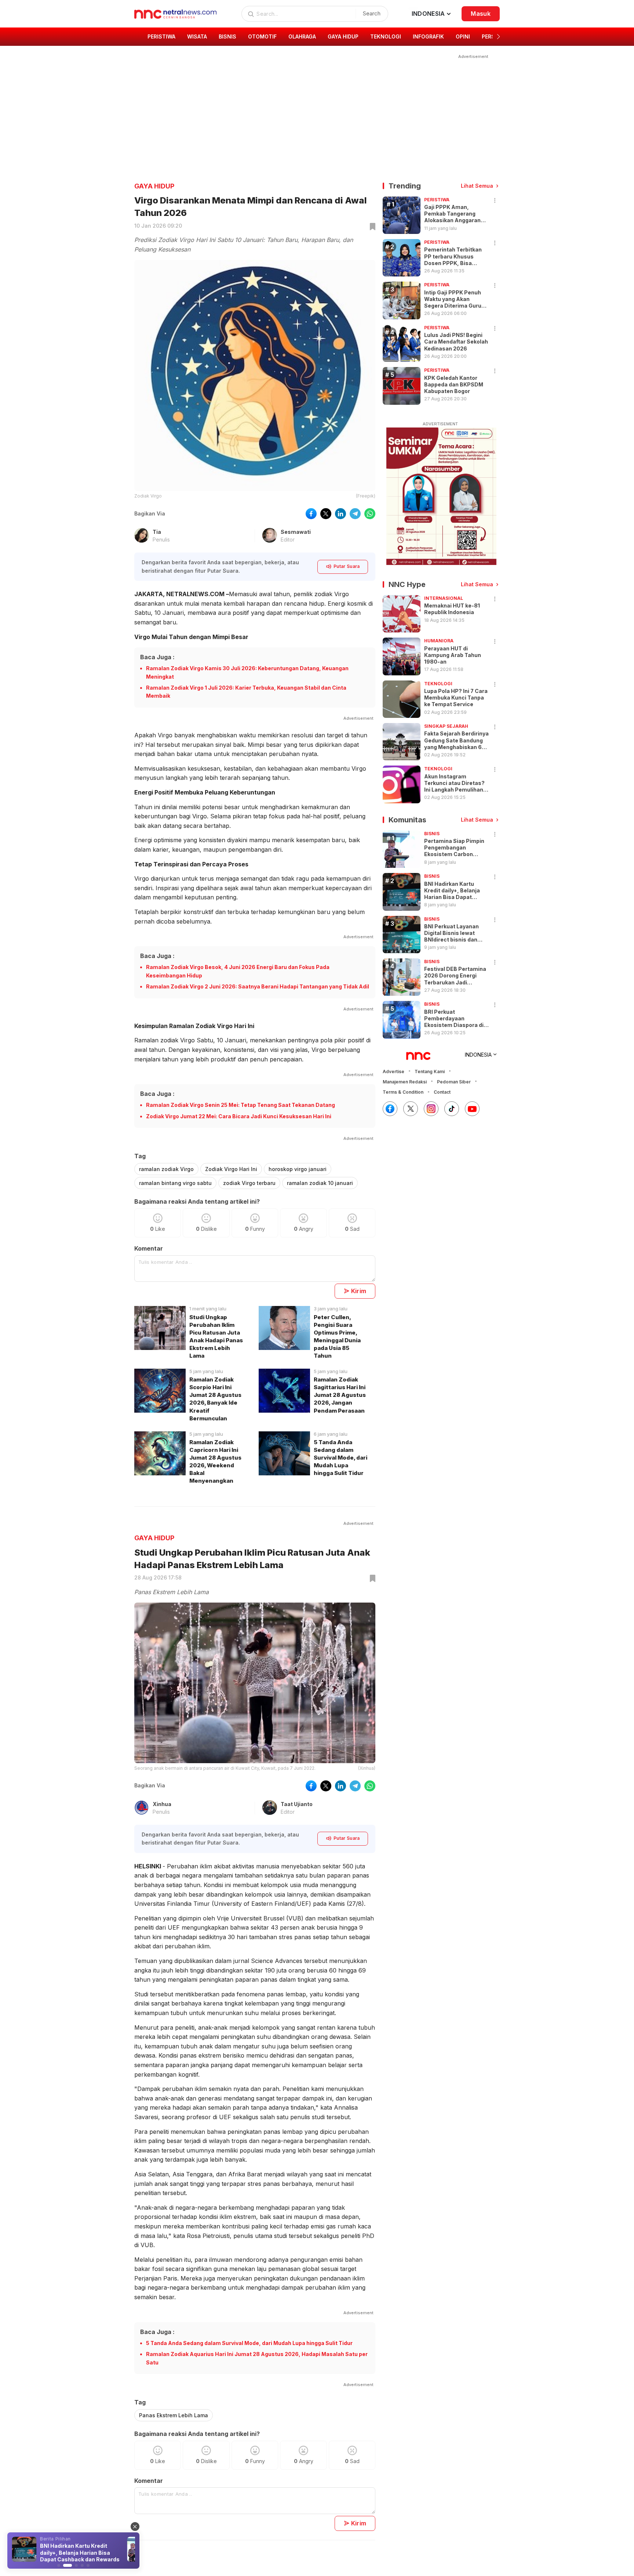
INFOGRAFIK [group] (428, 36)
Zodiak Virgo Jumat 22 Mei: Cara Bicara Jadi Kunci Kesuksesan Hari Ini (239, 1116)
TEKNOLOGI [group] (386, 36)
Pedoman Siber (454, 1082)
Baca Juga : (157, 657)
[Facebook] (390, 1109)
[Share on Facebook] (311, 514)
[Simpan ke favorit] (371, 227)
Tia (157, 532)
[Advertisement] (312, 112)
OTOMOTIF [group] (262, 36)
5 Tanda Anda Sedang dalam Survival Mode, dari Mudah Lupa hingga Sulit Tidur (249, 2343)
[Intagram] (431, 1109)
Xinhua (162, 1804)
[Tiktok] (452, 1109)
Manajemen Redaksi (405, 1082)
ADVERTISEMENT (440, 424)
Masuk (481, 14)
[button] (498, 37)
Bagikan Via (150, 513)
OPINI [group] (463, 36)
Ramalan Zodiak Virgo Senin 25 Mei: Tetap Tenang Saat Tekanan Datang (241, 1105)
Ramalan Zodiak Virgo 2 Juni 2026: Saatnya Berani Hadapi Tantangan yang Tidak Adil (258, 986)
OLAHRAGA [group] (302, 36)
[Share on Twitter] (326, 514)
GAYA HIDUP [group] (343, 36)
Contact (442, 1092)
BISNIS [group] (227, 36)
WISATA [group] (197, 36)
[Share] (495, 201)
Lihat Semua (477, 186)
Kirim (359, 1291)
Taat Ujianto (297, 1804)
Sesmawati (296, 532)
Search (372, 13)
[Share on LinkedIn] (340, 514)
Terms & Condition (403, 1092)
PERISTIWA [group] (161, 36)
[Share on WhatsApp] (370, 514)
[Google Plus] (472, 1109)
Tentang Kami (430, 1072)
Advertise (393, 1072)
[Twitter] (411, 1109)
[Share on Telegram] (355, 514)
